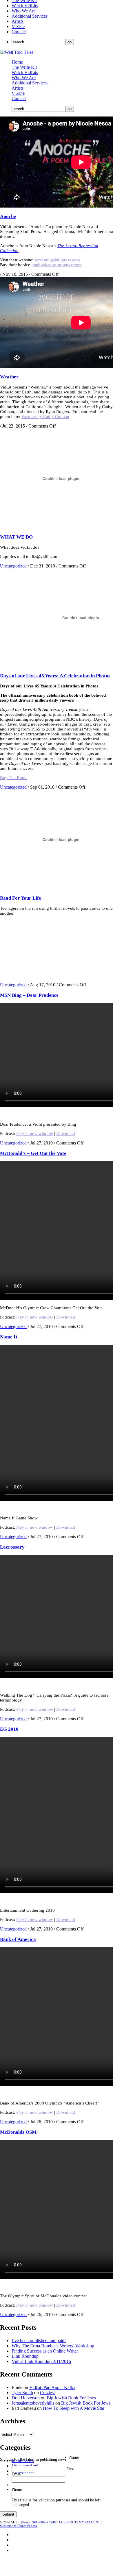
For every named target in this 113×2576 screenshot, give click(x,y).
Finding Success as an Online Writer (45, 2351)
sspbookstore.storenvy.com (57, 265)
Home (17, 62)
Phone (17, 2489)
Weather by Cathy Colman (45, 417)
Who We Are (24, 11)
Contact (19, 32)
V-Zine (18, 26)
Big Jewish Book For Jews (71, 2398)
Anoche (8, 216)
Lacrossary (12, 1547)
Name (74, 2457)
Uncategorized (13, 566)
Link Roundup (25, 2356)
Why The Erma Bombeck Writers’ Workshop (53, 2346)
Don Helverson (26, 2398)
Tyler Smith (22, 2393)
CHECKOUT (68, 2522)
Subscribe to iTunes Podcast (19, 2526)
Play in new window (35, 1133)
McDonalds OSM (18, 2132)
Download (66, 1133)
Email (18, 2474)
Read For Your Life (21, 898)
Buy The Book (13, 778)
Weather (9, 377)
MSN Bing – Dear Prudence (29, 995)
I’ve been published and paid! (39, 2341)
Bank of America (18, 1939)
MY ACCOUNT (90, 2522)
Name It (9, 1337)
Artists (18, 21)
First (70, 2469)
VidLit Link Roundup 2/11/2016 (41, 2361)
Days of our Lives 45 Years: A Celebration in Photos (55, 676)
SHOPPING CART (44, 2522)
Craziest (47, 2393)
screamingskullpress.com (57, 260)
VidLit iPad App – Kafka (52, 2387)
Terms (26, 2522)
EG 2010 (9, 1729)
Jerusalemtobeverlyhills (33, 2403)
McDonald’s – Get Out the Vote (33, 1153)
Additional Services (30, 16)
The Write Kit (24, 67)
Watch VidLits (25, 6)
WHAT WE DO (16, 537)
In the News (23, 2461)
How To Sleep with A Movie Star (74, 2408)
